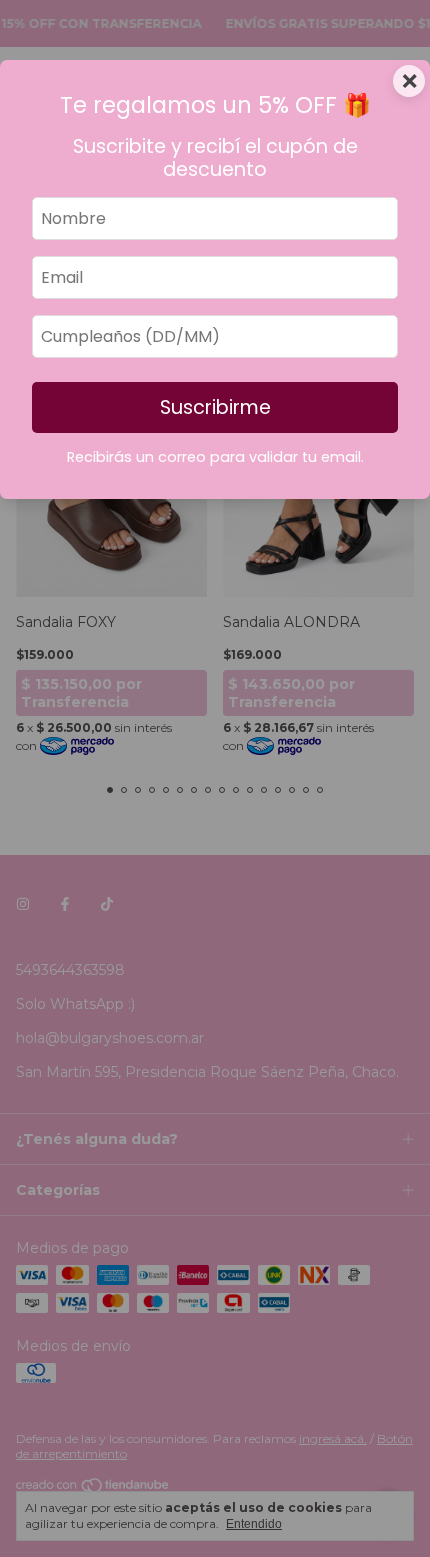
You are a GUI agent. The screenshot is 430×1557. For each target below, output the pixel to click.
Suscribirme (215, 407)
